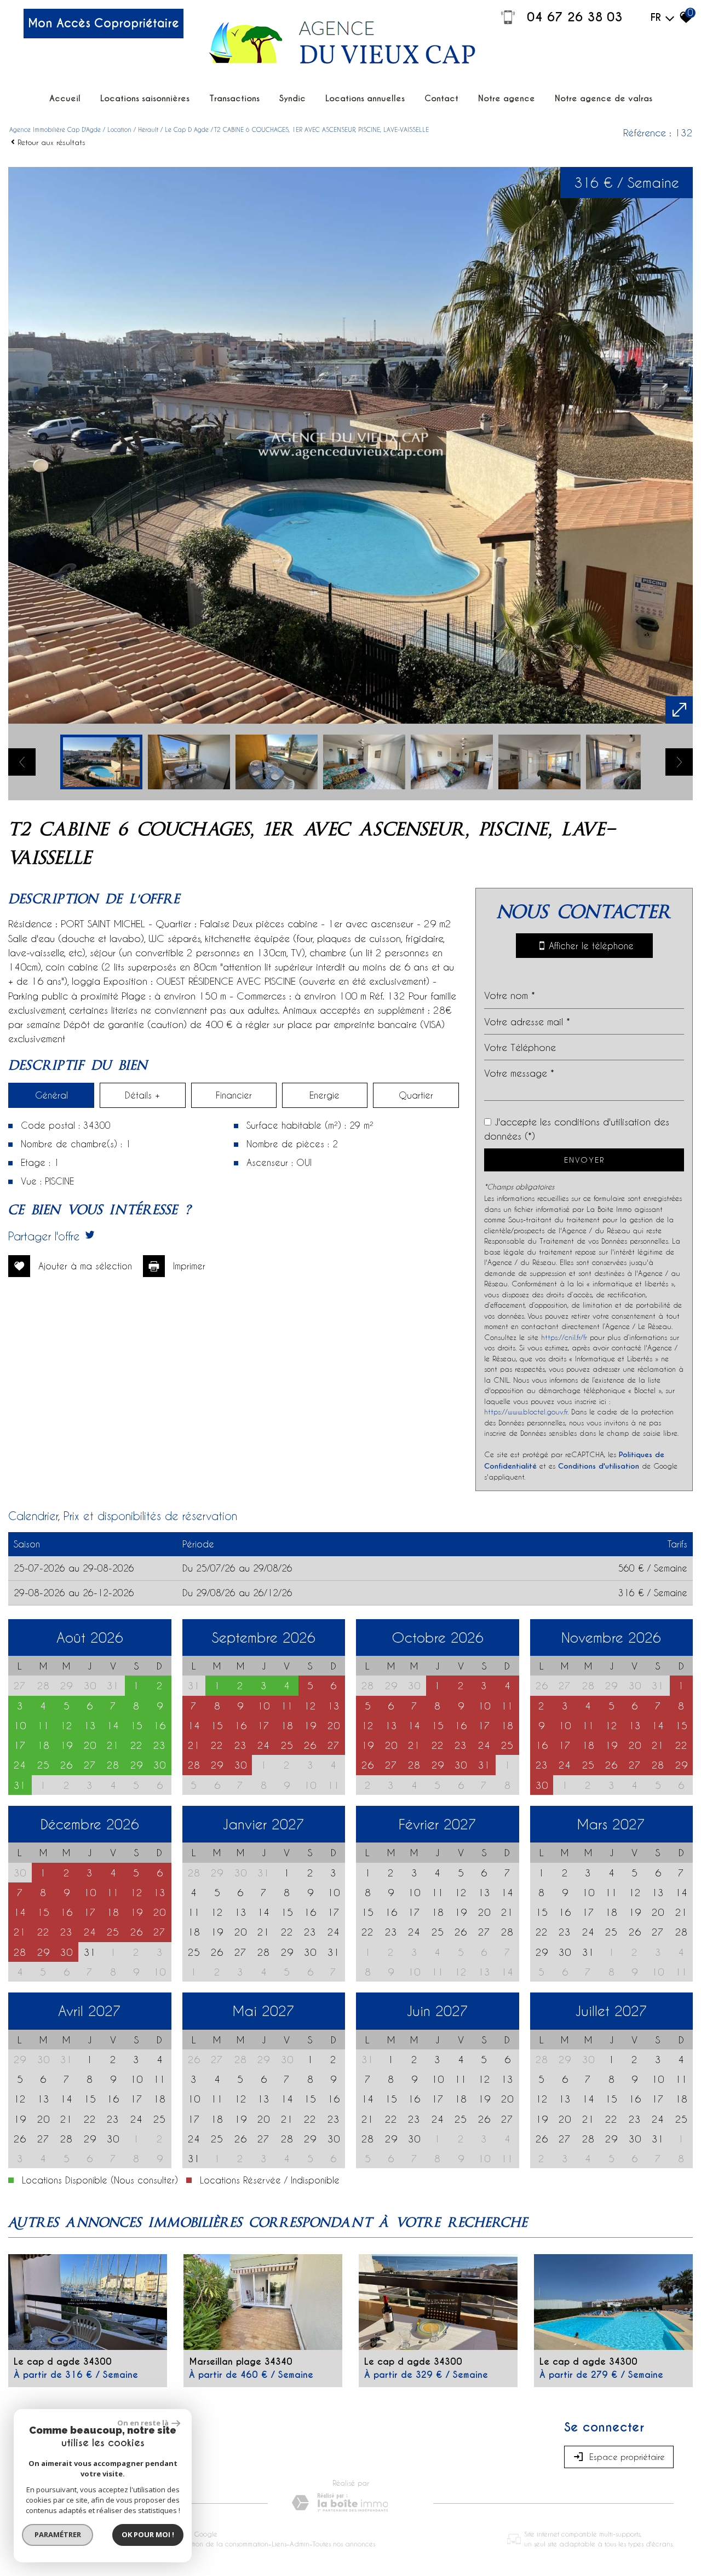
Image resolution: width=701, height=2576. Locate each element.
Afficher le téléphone (589, 946)
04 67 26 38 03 (575, 17)
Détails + (142, 1095)
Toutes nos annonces (344, 2544)
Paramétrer (58, 2534)
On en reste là (143, 2423)
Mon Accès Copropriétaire (104, 23)
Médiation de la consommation (220, 2544)
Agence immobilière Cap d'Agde (55, 129)
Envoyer (584, 1160)
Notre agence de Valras (604, 98)
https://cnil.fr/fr (564, 1337)
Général (51, 1095)
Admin (300, 2544)
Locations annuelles (365, 98)
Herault (148, 129)
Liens (279, 2544)
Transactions (234, 98)
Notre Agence (507, 98)
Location (119, 129)
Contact (441, 98)
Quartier (416, 1095)
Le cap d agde (187, 129)
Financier (234, 1095)
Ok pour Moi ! (148, 2534)
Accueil (65, 98)
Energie (324, 1095)
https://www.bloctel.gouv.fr (526, 1411)
